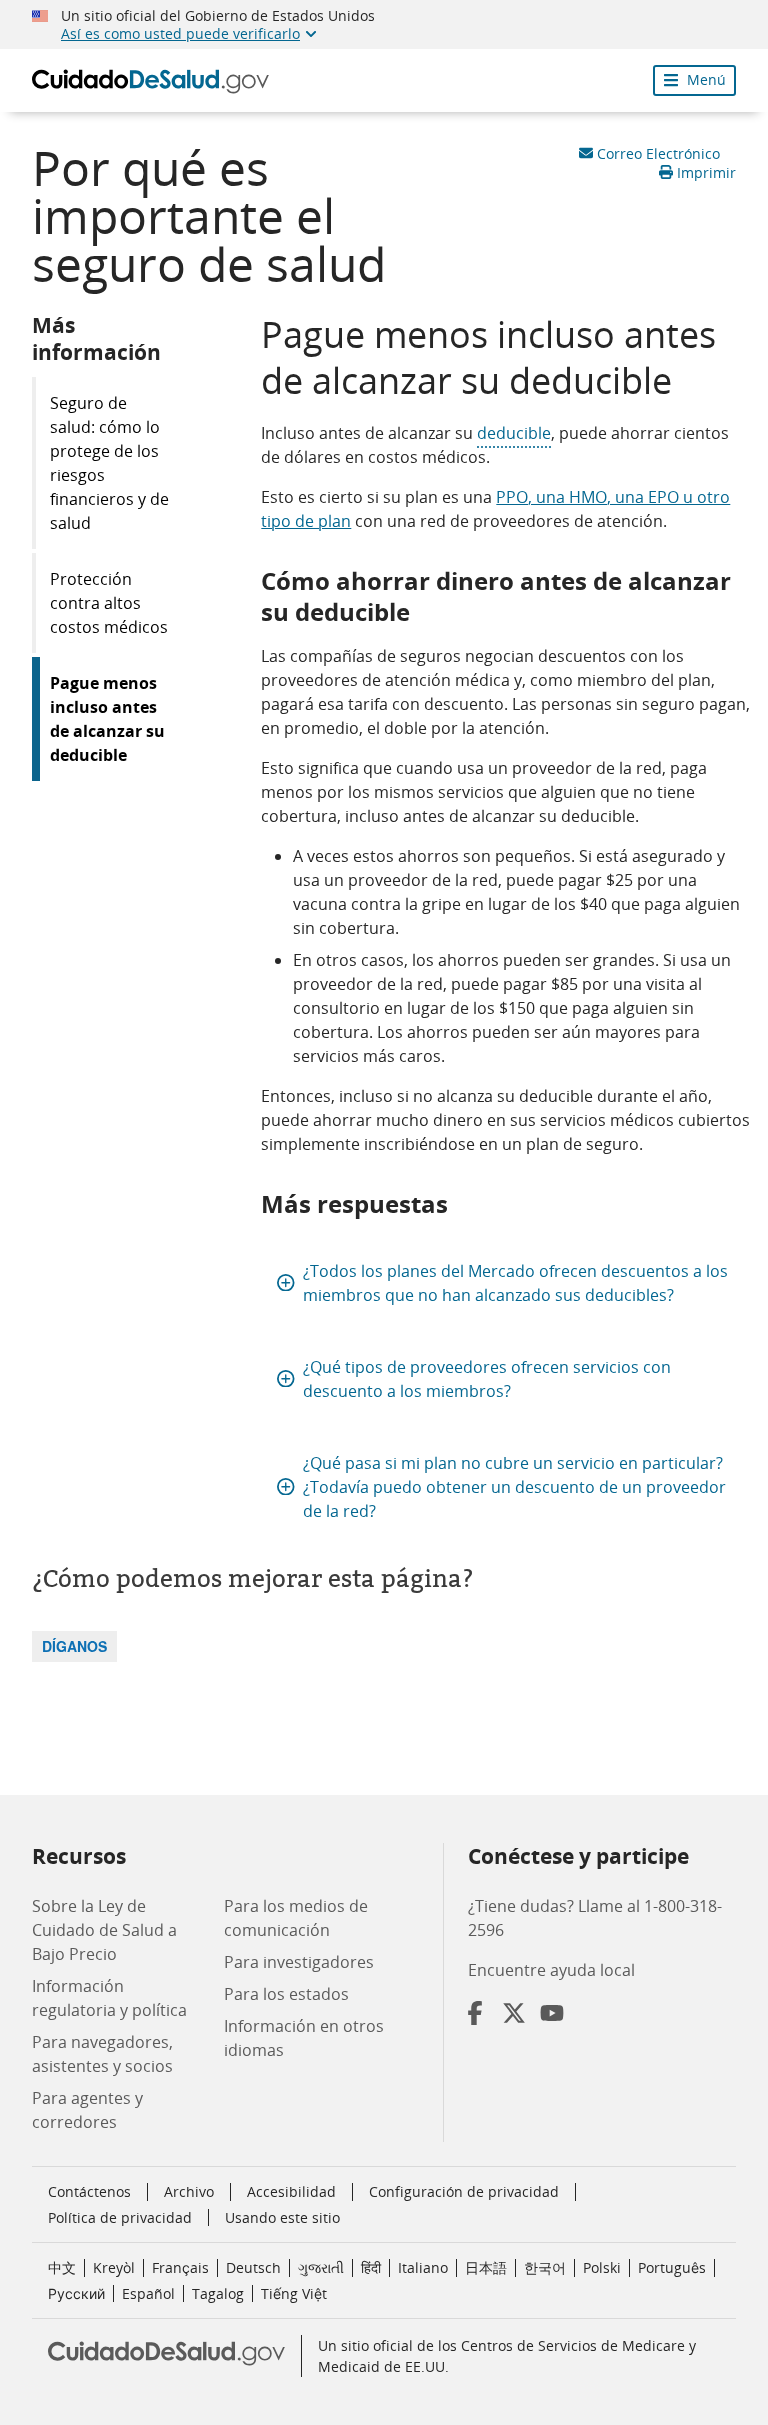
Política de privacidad (120, 2217)
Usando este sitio (282, 2217)
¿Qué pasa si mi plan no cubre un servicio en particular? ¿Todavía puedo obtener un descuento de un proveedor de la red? (514, 1487)
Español (148, 2293)
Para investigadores (299, 1962)
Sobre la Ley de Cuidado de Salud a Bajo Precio (104, 1930)
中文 (62, 2267)
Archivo (189, 2191)
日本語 (486, 2267)
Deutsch (253, 2267)
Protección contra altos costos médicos (109, 603)
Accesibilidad (291, 2191)
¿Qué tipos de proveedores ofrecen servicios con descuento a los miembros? (487, 1379)
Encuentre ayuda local (551, 1970)
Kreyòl (114, 2267)
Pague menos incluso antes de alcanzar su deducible (107, 719)
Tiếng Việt (294, 2293)
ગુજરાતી (321, 2267)
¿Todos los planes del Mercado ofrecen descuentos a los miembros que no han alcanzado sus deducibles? (515, 1283)
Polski (602, 2267)
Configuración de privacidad (464, 2192)
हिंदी (371, 2267)
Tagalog (218, 2293)
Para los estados (286, 1994)
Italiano (423, 2267)
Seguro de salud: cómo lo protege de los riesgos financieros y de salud (109, 463)
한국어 (545, 2267)
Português (672, 2267)
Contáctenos (89, 2191)
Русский (76, 2293)
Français (180, 2267)
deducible (514, 433)
